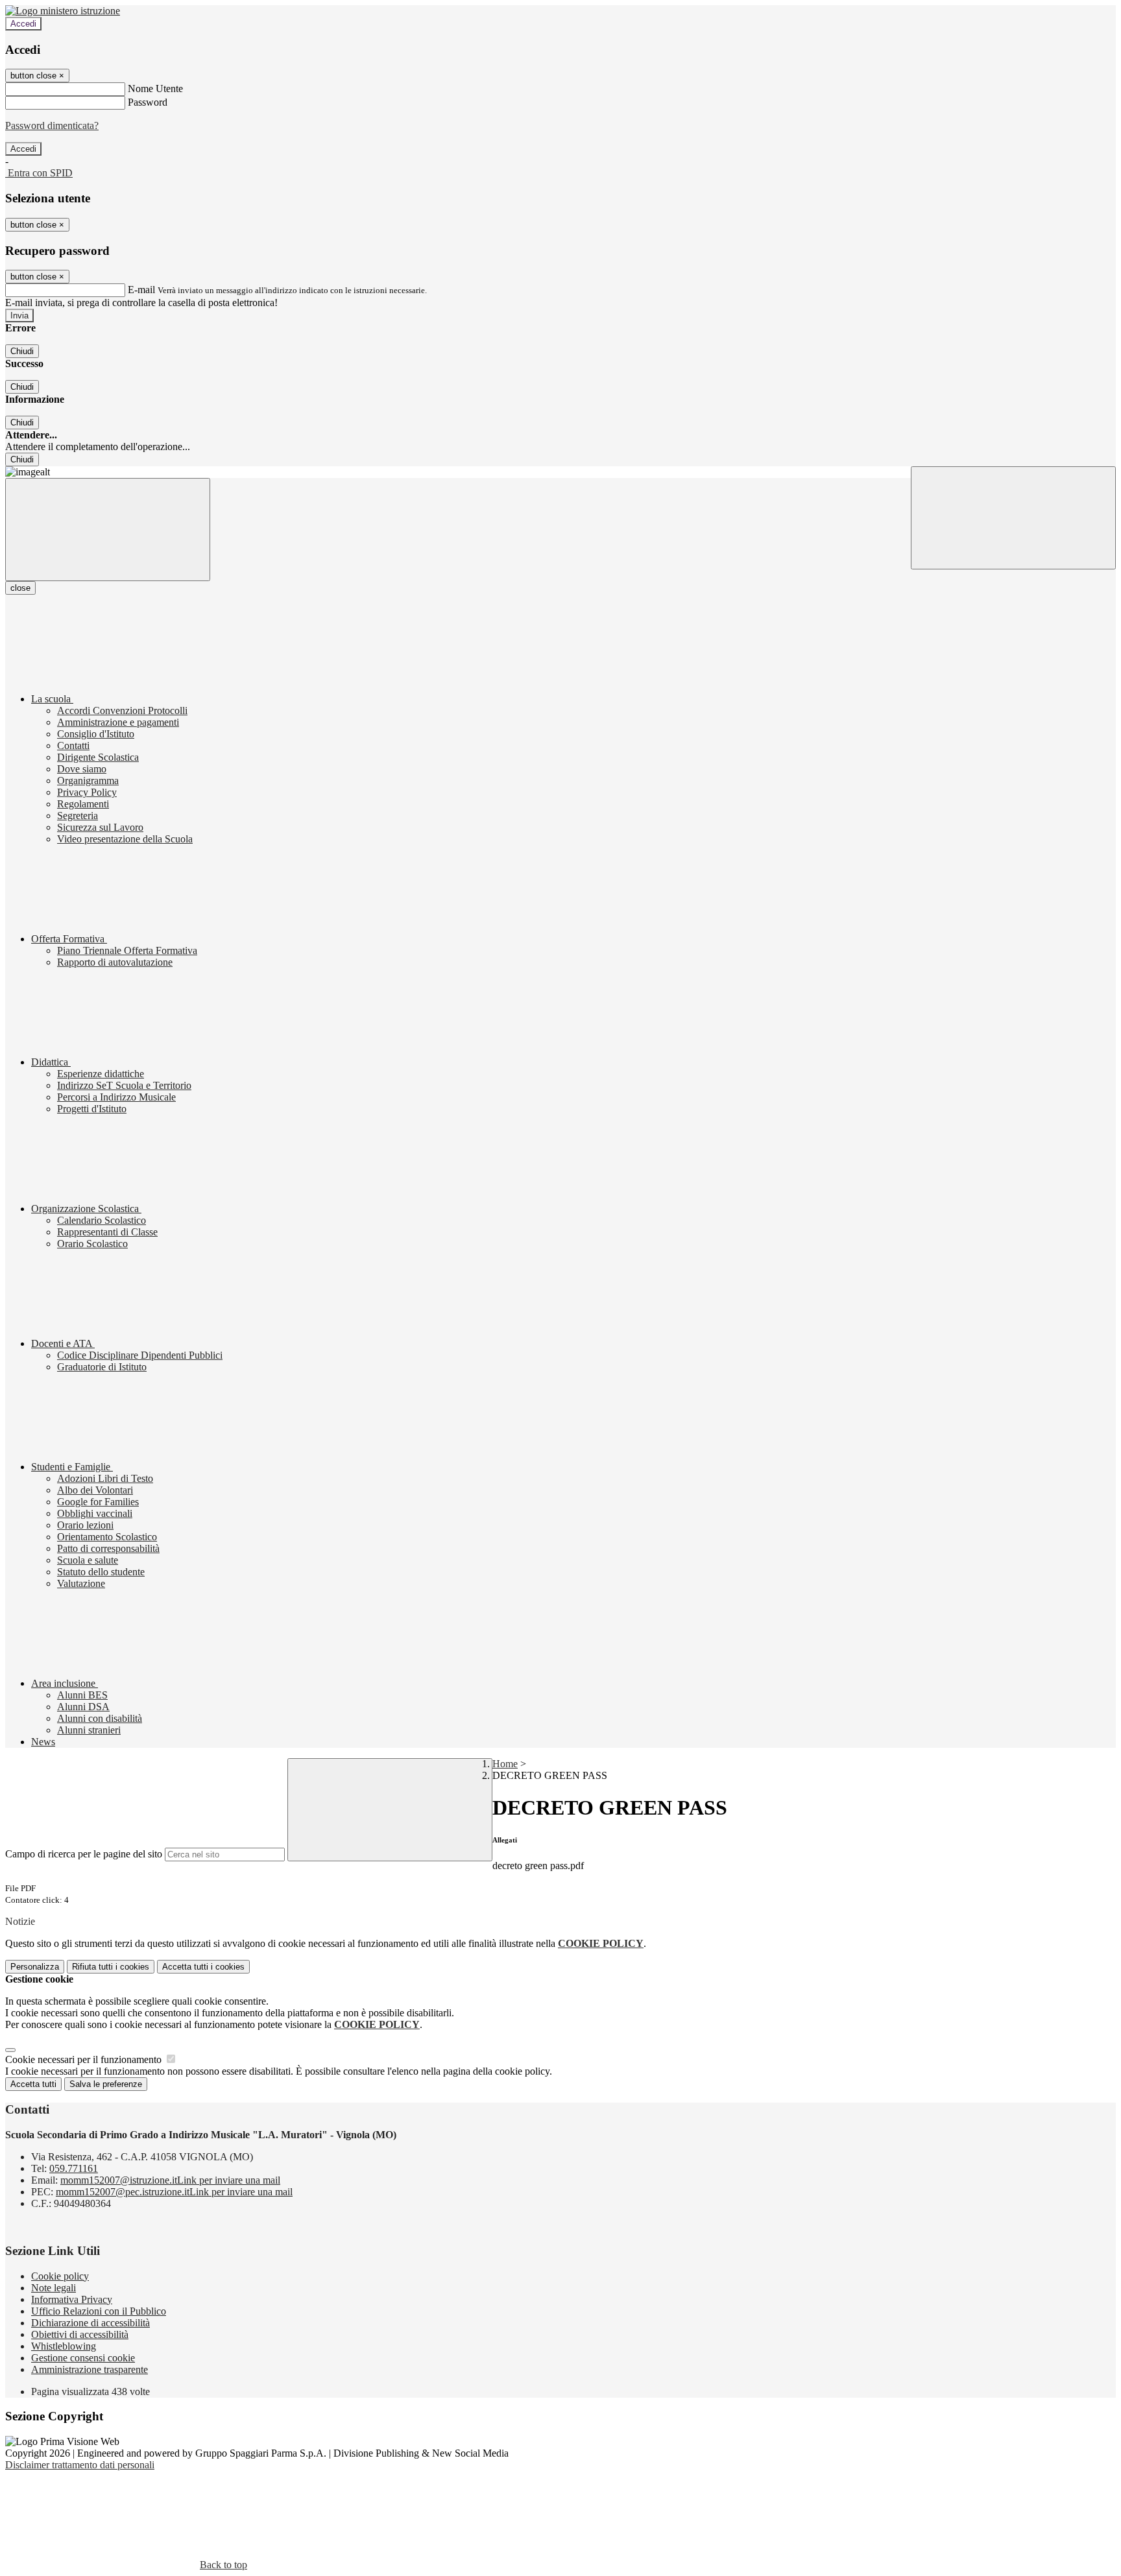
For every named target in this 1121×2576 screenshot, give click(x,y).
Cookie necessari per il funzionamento (85, 2059)
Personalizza (35, 1967)
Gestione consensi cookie (83, 2358)
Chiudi (22, 351)
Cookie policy (60, 2276)
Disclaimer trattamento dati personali (80, 2465)
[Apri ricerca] (1013, 518)
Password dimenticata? (52, 125)
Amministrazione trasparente (90, 2369)
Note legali (54, 2288)
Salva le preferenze (106, 2084)
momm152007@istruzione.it (170, 2180)
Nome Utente (155, 89)
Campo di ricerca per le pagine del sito (84, 1854)
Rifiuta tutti (111, 1967)
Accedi (23, 24)
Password (148, 102)
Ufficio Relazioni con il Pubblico (99, 2311)
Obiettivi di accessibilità (80, 2334)
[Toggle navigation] (108, 530)
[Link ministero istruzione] (63, 11)
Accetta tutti (203, 1967)
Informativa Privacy (72, 2299)
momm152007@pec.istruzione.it (174, 2192)
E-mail (141, 290)
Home (505, 1764)
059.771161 (74, 2168)
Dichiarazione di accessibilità (90, 2323)
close (20, 588)
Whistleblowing (64, 2346)
